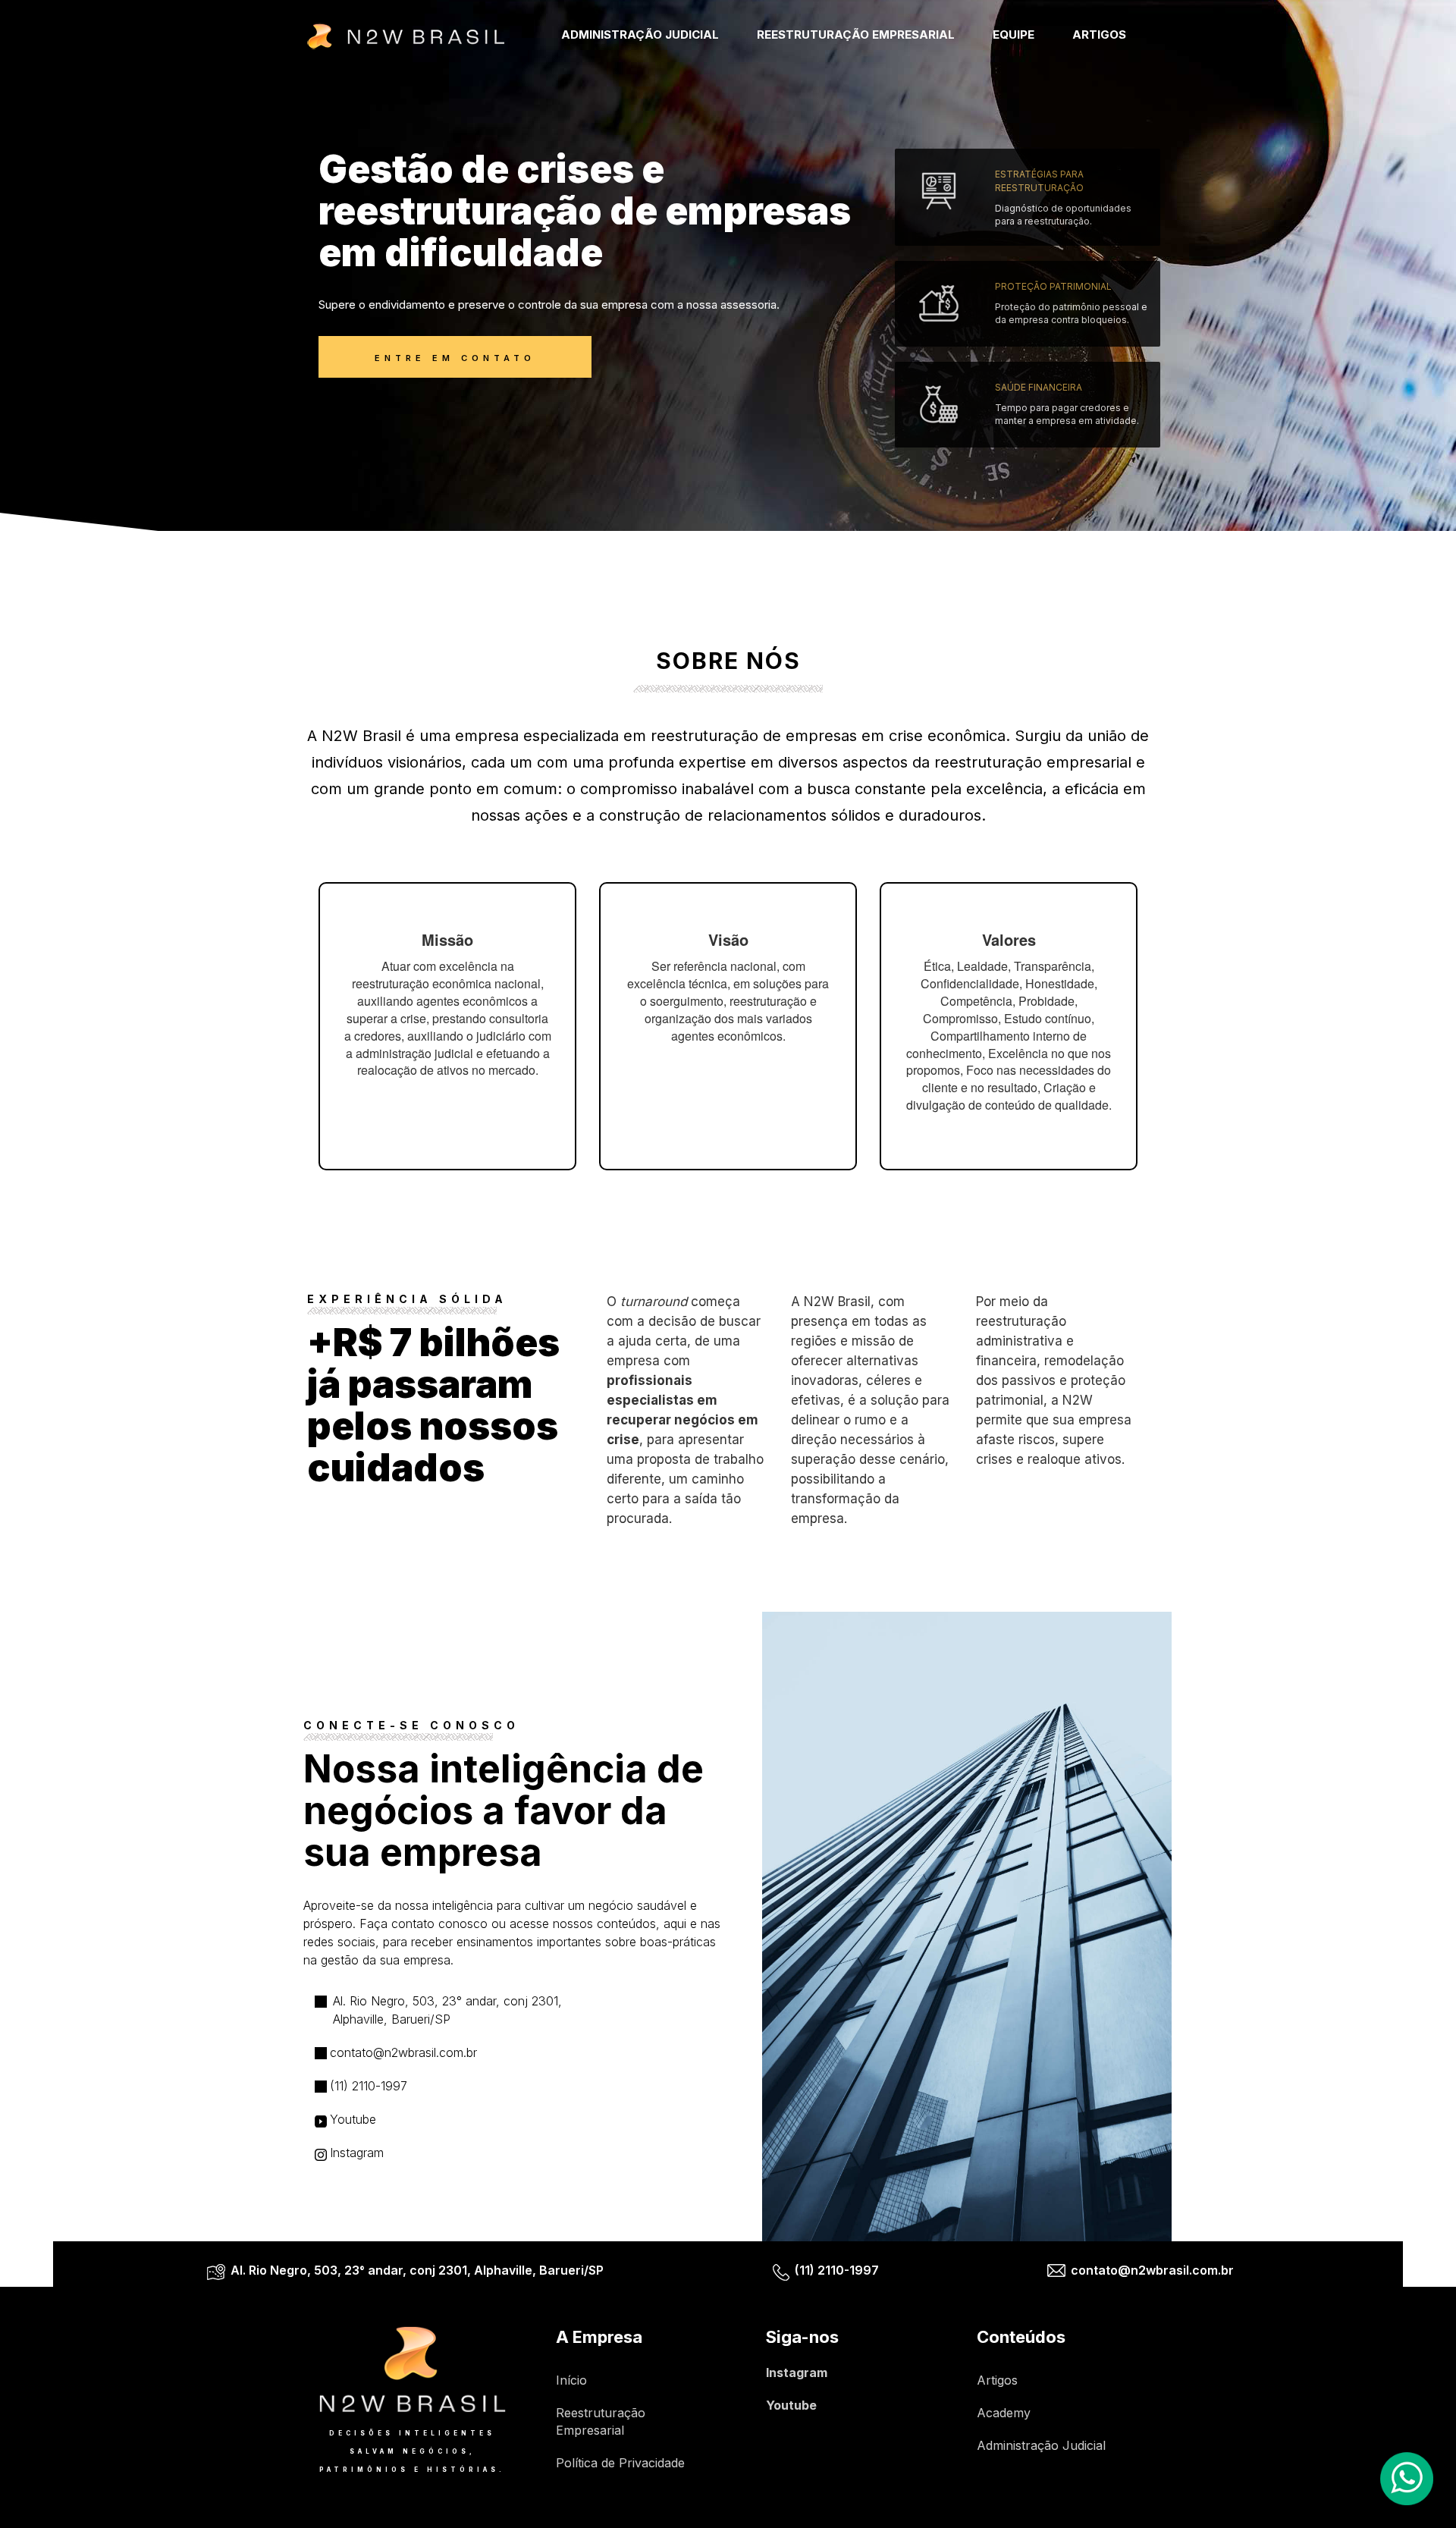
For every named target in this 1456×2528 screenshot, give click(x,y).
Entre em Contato (455, 358)
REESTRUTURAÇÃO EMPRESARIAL (856, 35)
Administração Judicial (1041, 2445)
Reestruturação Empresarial (601, 2421)
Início (571, 2380)
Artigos (997, 2380)
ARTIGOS (1099, 35)
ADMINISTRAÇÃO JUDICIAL (640, 35)
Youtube (791, 2405)
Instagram (797, 2373)
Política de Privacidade (620, 2463)
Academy (1004, 2413)
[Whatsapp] (1407, 2479)
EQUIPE (1014, 35)
